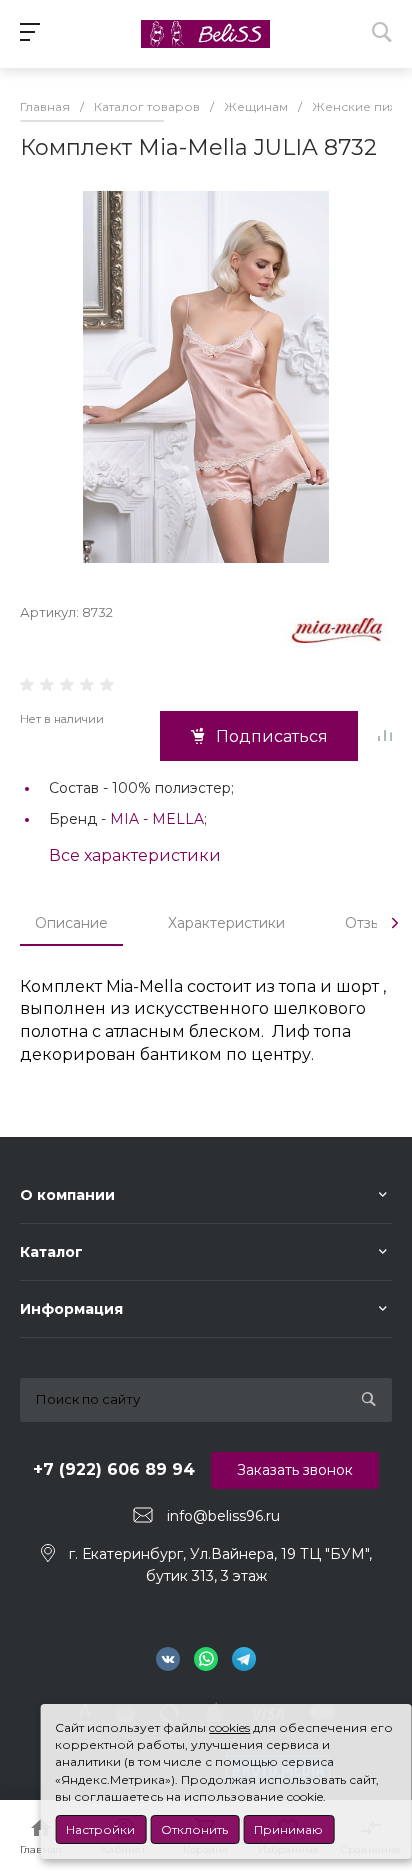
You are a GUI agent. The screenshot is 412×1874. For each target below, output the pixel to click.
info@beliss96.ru (223, 1516)
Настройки (100, 1829)
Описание (71, 923)
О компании (67, 1195)
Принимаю (288, 1829)
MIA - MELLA (157, 819)
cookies (229, 1727)
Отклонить (194, 1829)
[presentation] (395, 923)
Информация (71, 1309)
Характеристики (226, 923)
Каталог (51, 1252)
